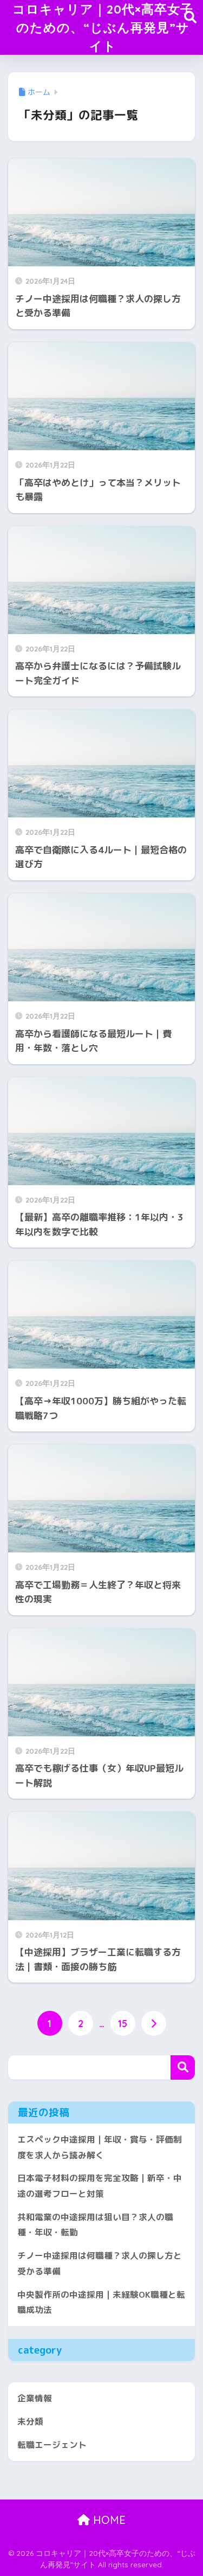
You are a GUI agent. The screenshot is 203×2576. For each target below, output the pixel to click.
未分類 (30, 2421)
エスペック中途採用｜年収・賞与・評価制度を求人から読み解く (100, 2147)
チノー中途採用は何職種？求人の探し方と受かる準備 (100, 2263)
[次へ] (154, 2023)
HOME (108, 2520)
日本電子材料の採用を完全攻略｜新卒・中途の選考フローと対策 (100, 2186)
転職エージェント (52, 2445)
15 (123, 2023)
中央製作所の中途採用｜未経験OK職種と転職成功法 (101, 2302)
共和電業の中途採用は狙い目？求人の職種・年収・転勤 (95, 2225)
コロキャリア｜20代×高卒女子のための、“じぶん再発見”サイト (103, 27)
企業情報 (35, 2398)
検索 (183, 2067)
